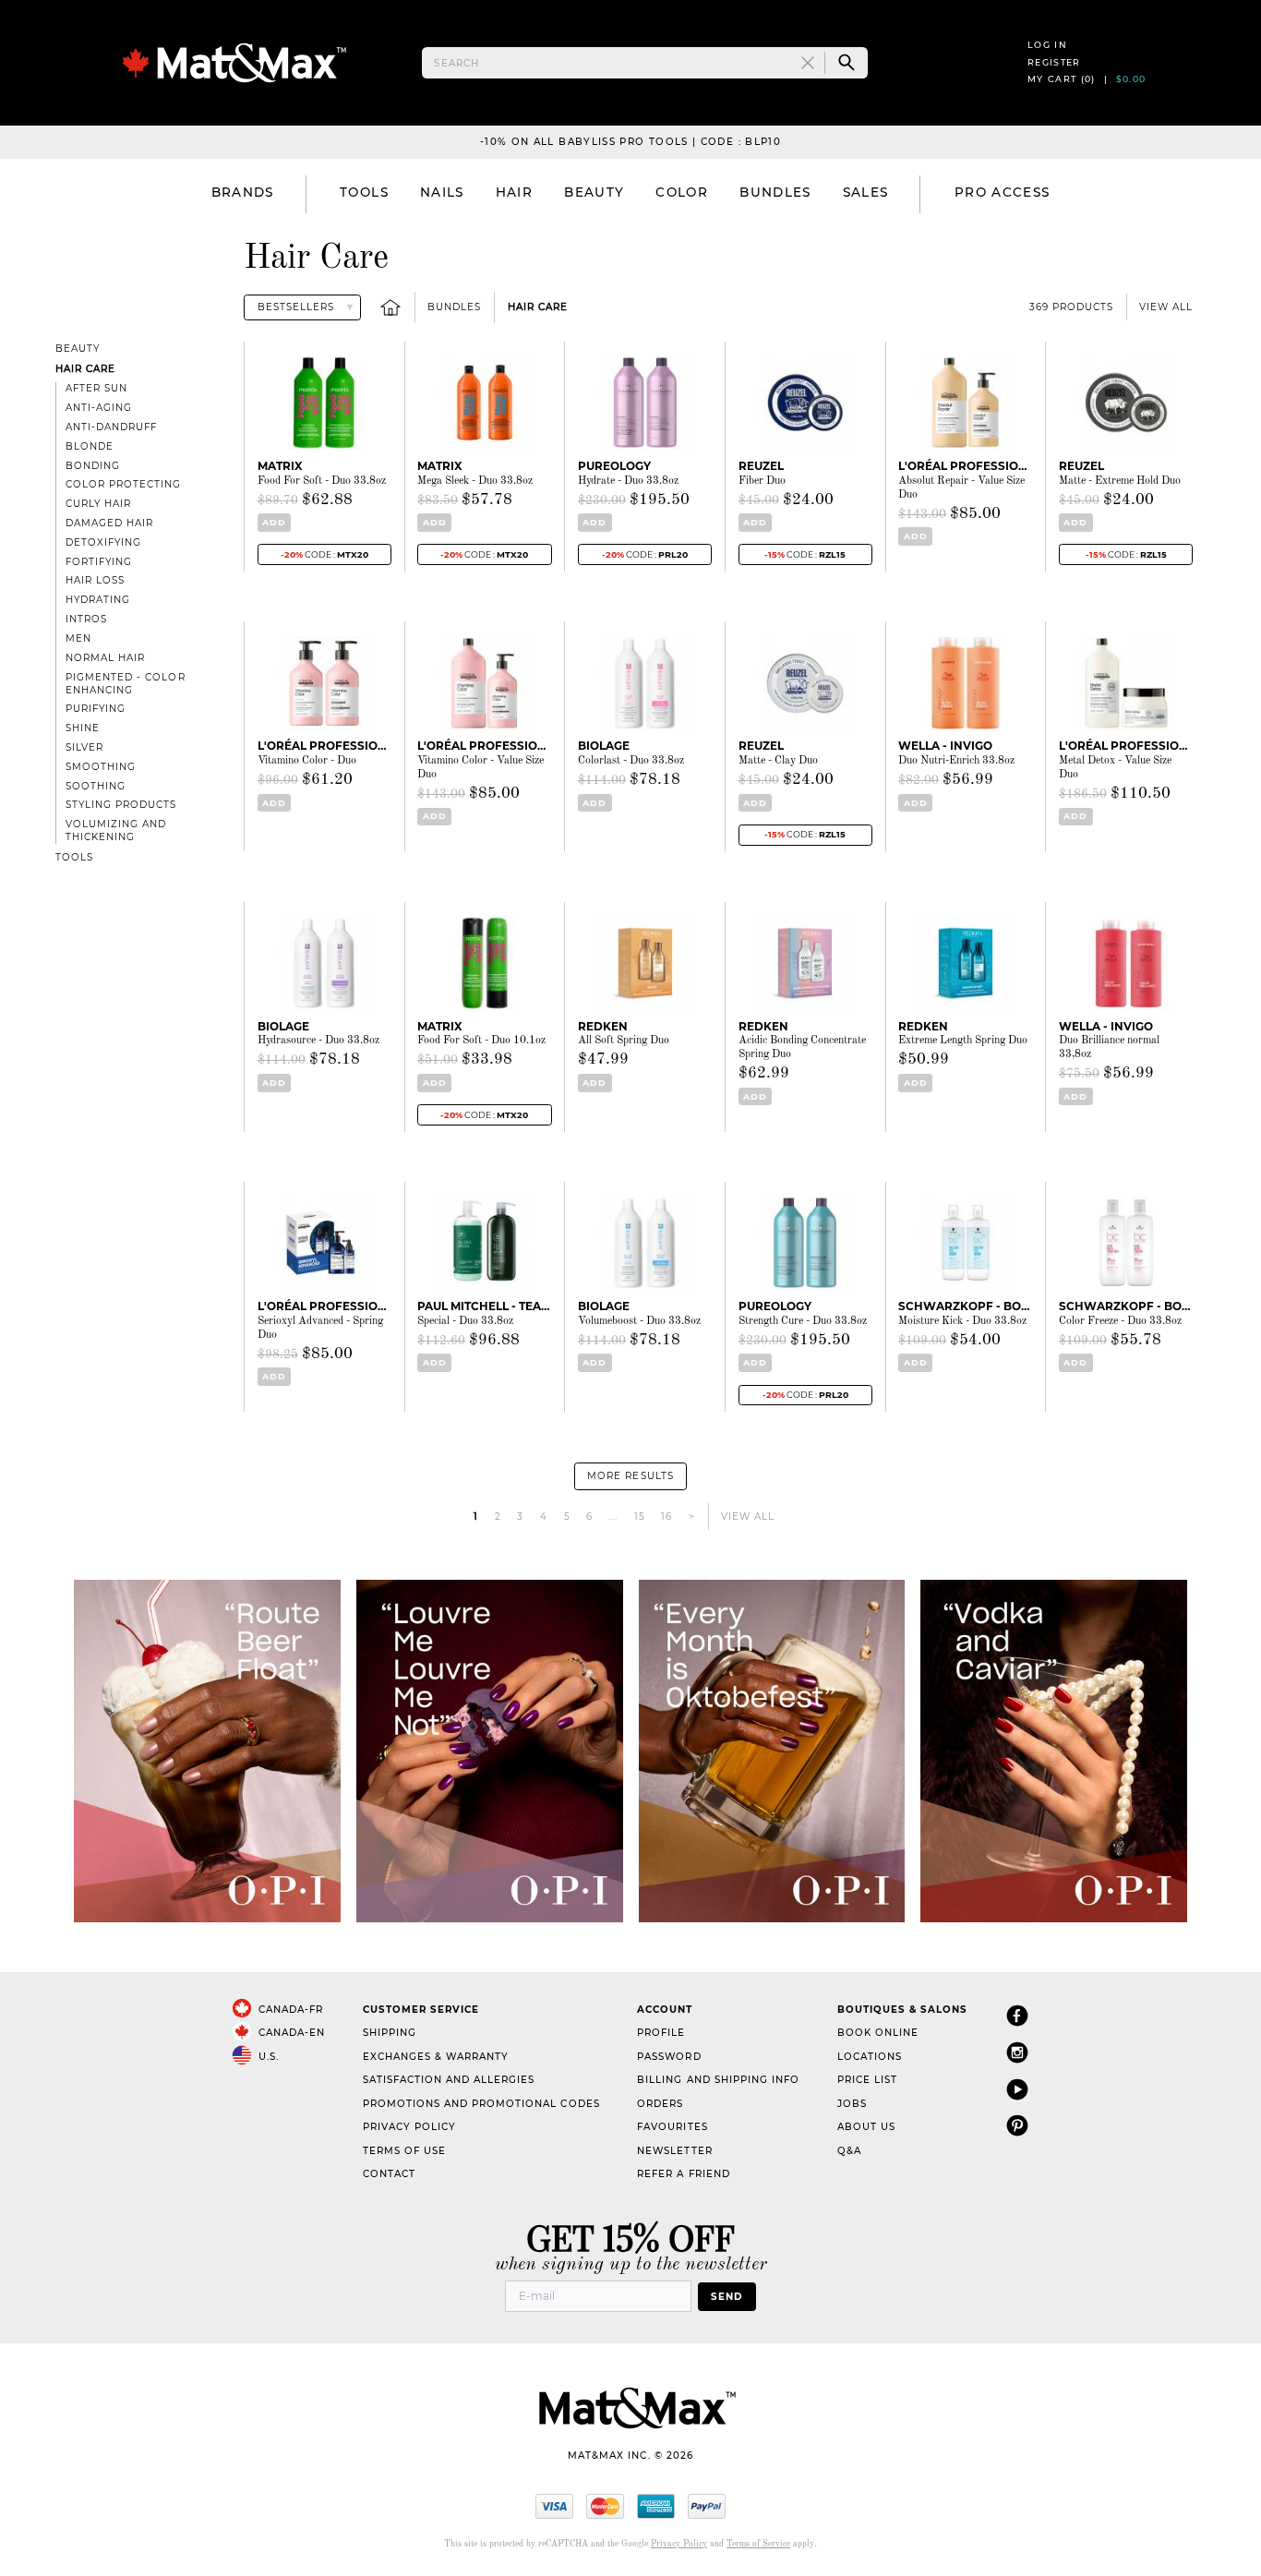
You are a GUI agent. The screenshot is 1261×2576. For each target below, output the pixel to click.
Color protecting (123, 484)
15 (640, 1517)
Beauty (78, 349)
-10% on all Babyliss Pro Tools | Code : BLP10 (630, 142)
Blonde (90, 446)
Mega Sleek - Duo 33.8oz (475, 481)
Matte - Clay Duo (778, 761)
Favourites (672, 2127)
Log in (1047, 45)
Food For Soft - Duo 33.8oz (322, 481)
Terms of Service (758, 2544)
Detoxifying (103, 542)
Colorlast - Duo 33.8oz (631, 761)
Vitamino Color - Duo (307, 761)
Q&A (849, 2151)
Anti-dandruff (111, 427)
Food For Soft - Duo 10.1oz (481, 1041)
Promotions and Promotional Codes (481, 2104)
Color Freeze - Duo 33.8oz (1120, 1321)
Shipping (390, 2033)
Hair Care (538, 307)
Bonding (93, 466)
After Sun (96, 388)
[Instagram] (1017, 2052)
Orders (660, 2104)
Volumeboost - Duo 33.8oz (639, 1321)
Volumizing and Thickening (116, 831)
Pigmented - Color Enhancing (125, 684)
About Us (866, 2127)
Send (727, 2297)
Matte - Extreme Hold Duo (1120, 481)
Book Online (878, 2033)
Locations (870, 2057)
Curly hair (98, 504)
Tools (74, 857)
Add (274, 522)
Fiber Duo (762, 481)
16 (667, 1517)
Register (1054, 62)
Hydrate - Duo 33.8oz (628, 481)
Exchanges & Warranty (436, 2057)
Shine (83, 728)
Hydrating (98, 600)
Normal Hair (105, 658)
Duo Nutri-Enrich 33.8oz (956, 761)
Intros (86, 619)
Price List (867, 2080)
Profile (661, 2033)
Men (78, 638)
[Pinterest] (1017, 2125)
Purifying (96, 709)
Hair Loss (95, 580)
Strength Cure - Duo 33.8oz (803, 1321)
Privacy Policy (409, 2127)
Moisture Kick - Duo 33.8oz (962, 1321)
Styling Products (121, 805)
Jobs (852, 2104)
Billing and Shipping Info (718, 2080)
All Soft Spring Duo (624, 1041)
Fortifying (99, 562)
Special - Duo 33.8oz (465, 1321)
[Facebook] (1017, 2015)
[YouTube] (1017, 2089)
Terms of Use (404, 2151)
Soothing (96, 786)
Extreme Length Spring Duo (963, 1041)
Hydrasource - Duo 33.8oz (318, 1041)
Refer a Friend (683, 2174)
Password (669, 2057)
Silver (84, 747)
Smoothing (101, 767)
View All (1166, 307)
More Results (630, 1476)
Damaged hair (109, 523)
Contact (389, 2174)
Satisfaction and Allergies (449, 2080)
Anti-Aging (99, 408)
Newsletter (674, 2151)
